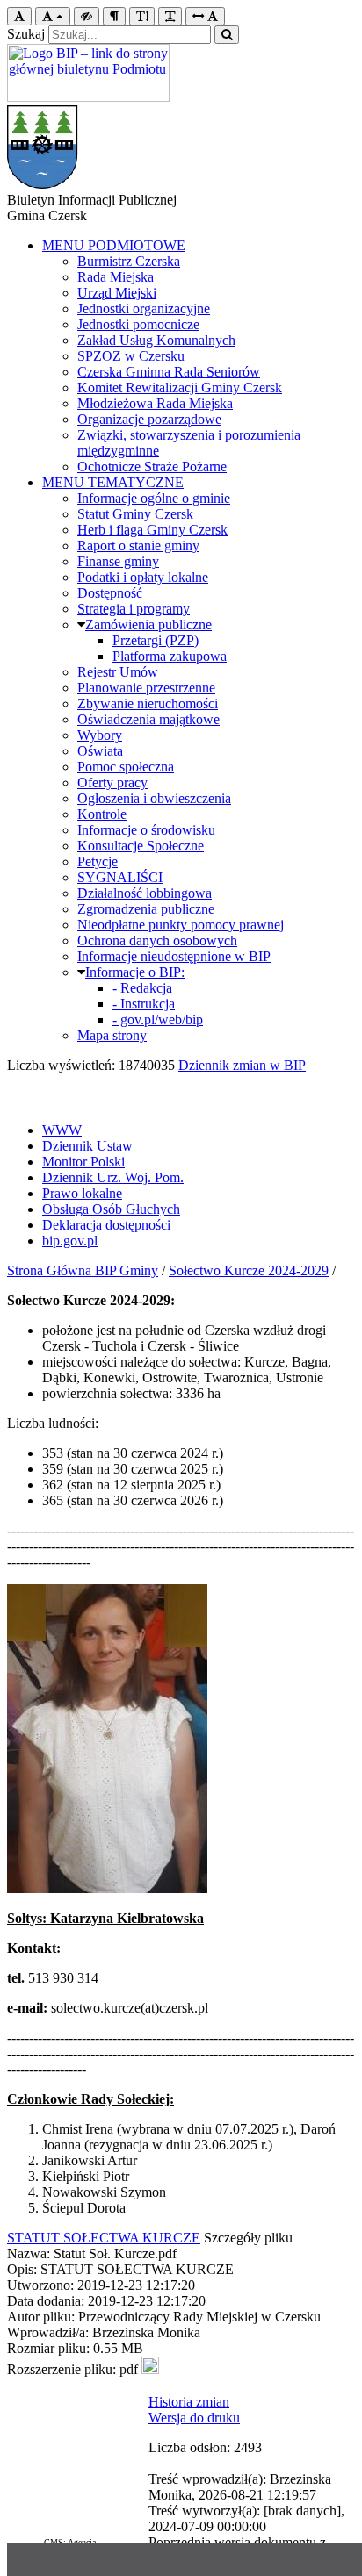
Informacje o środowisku (146, 830)
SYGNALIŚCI (120, 877)
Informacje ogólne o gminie (154, 498)
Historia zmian (189, 2402)
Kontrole (102, 814)
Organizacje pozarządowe (149, 419)
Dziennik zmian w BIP (242, 1065)
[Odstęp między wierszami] (142, 16)
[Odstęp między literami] (170, 16)
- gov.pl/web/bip (158, 1019)
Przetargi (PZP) (156, 640)
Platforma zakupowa (170, 656)
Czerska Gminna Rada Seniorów (169, 372)
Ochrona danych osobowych (157, 940)
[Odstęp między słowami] (205, 16)
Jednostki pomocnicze (138, 324)
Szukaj (26, 34)
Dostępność (110, 593)
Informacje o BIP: (135, 972)
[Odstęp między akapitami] (114, 16)
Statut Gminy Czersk (135, 514)
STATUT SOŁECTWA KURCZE (104, 2238)
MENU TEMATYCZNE (113, 482)
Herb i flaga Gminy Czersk (152, 530)
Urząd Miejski (117, 293)
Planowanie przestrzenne (146, 688)
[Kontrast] (87, 16)
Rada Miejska (116, 277)
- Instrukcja (144, 1004)
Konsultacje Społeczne (141, 846)
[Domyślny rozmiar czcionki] (19, 16)
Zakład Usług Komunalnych (156, 340)
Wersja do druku (194, 2418)
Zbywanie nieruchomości (148, 703)
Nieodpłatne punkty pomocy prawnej (181, 925)
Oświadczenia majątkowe (148, 719)
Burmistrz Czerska (129, 261)
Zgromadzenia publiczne (146, 909)
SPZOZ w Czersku (131, 356)
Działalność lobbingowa (145, 893)
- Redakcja (142, 988)
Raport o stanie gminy (138, 545)
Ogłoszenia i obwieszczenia (154, 798)
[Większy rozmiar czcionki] (53, 16)
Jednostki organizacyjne (144, 309)
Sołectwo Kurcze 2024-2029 (249, 1270)
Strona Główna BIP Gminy (83, 1270)
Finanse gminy (118, 561)
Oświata (100, 751)
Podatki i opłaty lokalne (143, 577)
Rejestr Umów (118, 672)
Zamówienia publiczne (148, 624)
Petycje (98, 861)
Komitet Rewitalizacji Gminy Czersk (180, 387)
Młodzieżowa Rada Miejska (155, 403)
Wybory (100, 735)
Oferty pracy (112, 782)
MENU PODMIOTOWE (114, 245)
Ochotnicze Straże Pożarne (152, 466)
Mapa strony (112, 1035)
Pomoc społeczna (126, 767)
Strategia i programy (134, 609)
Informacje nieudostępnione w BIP (174, 956)
